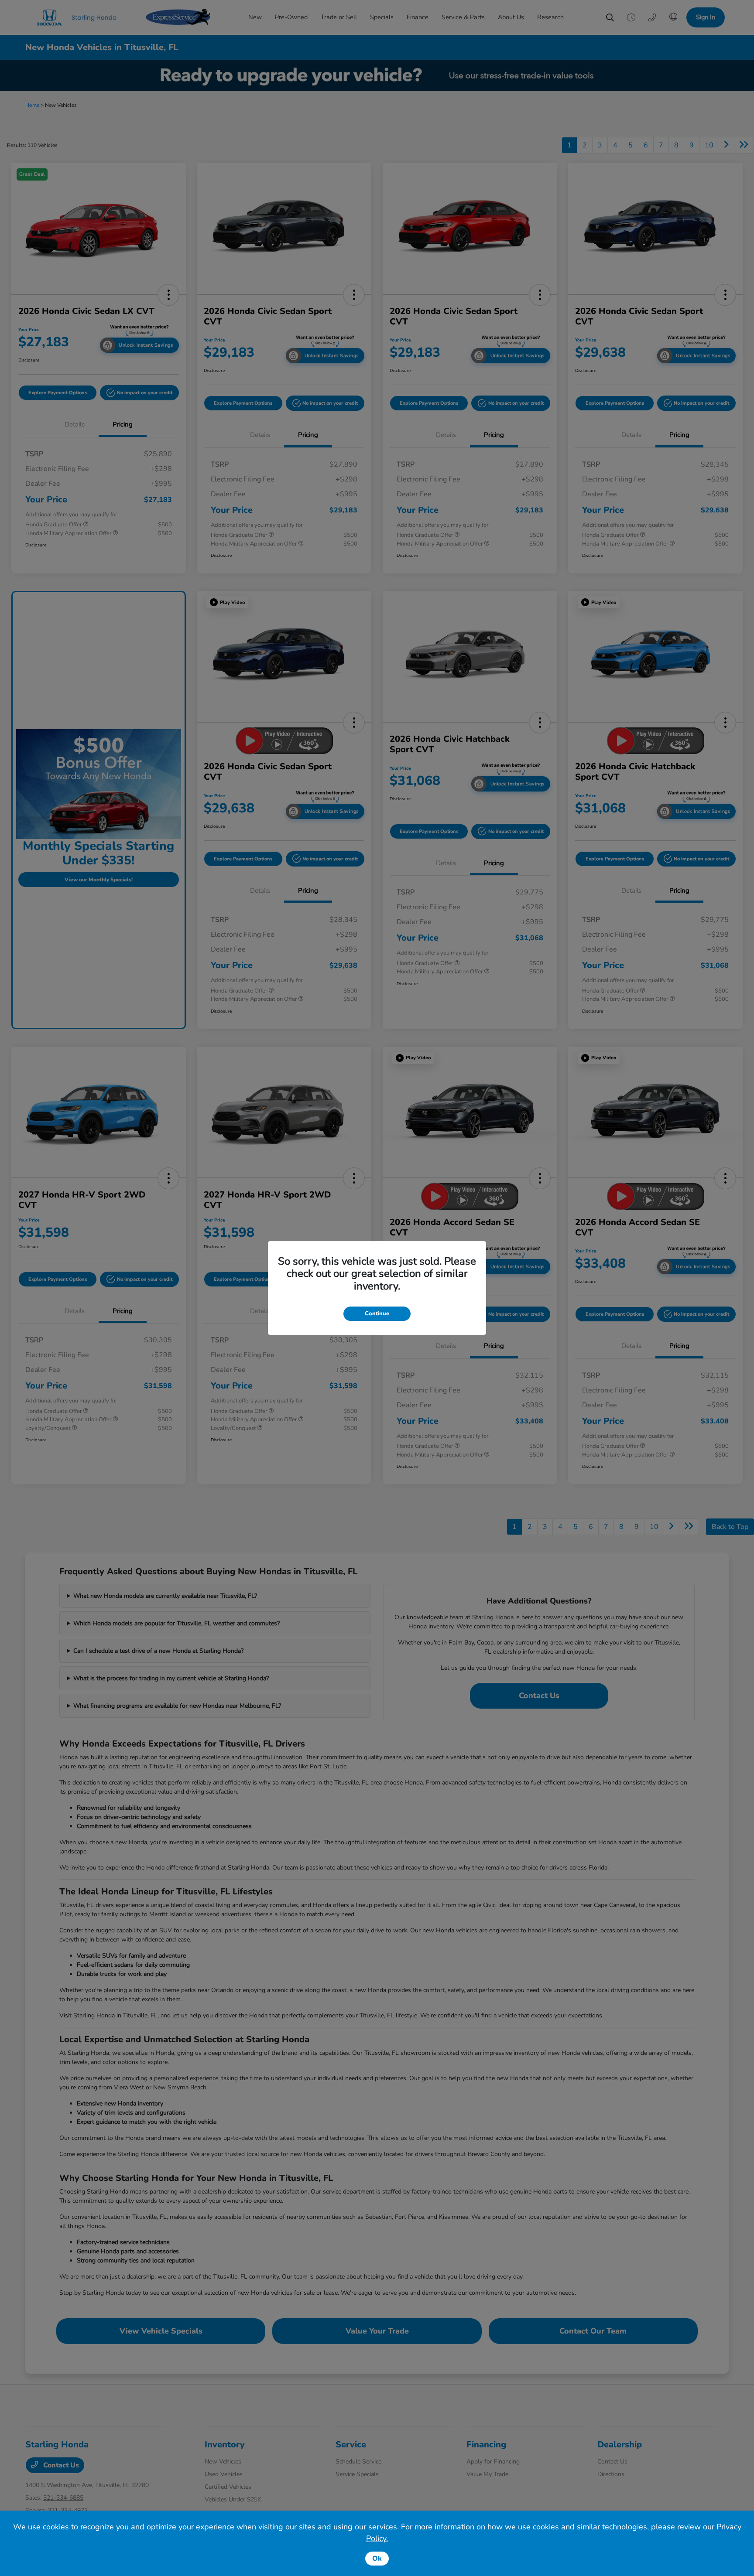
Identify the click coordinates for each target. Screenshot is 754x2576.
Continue (377, 1314)
